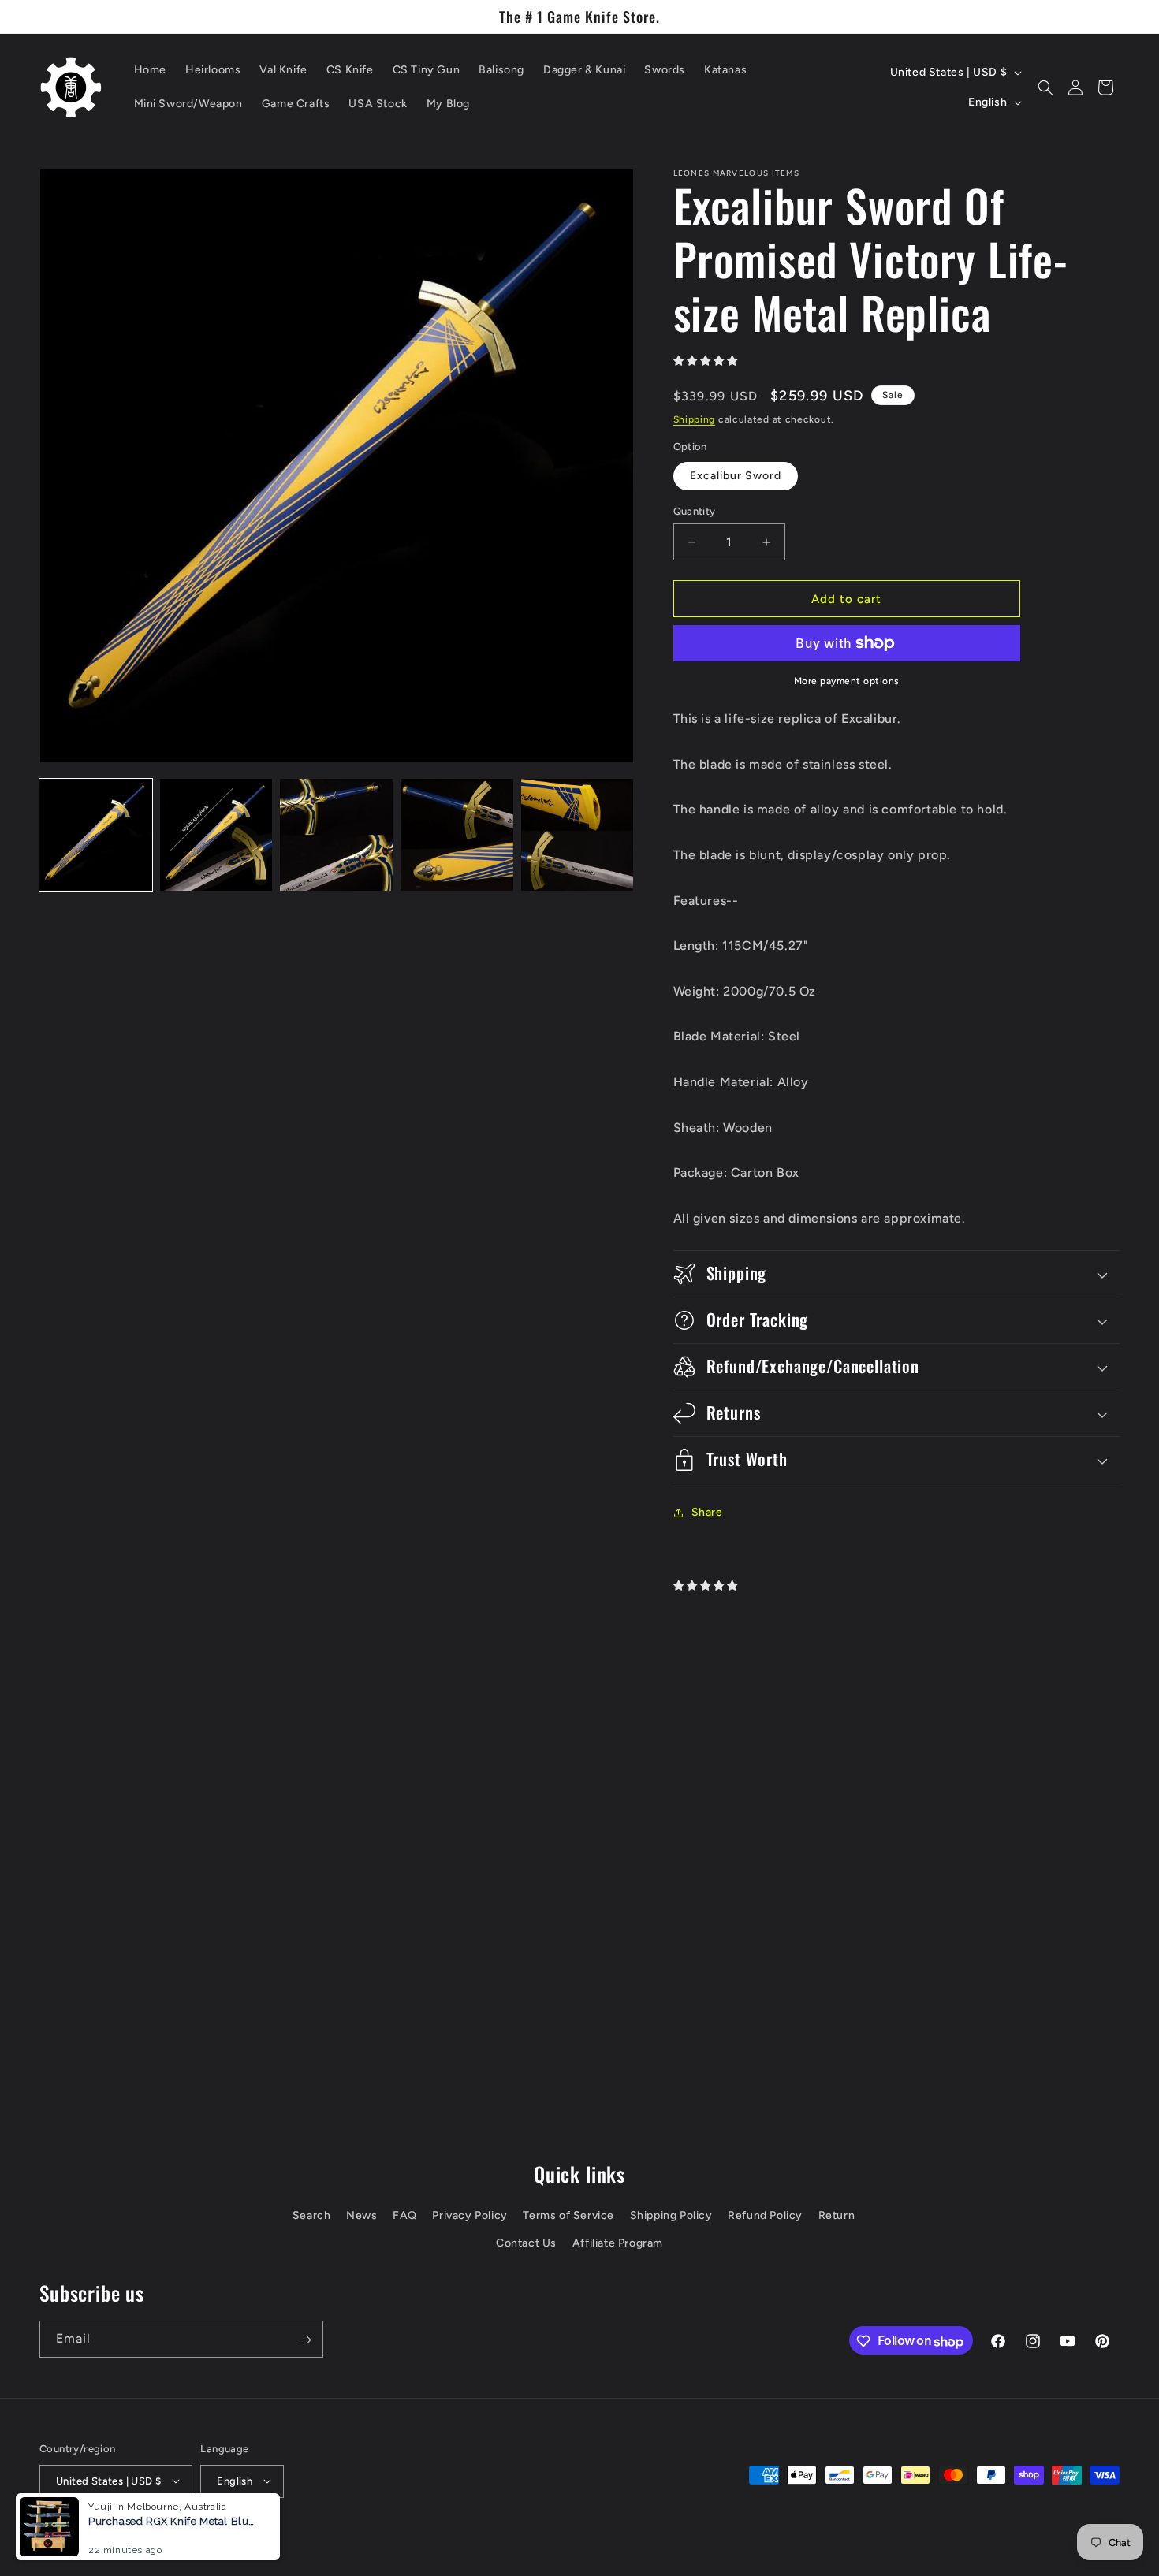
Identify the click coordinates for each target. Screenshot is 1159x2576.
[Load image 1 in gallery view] (96, 835)
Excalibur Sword (736, 476)
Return (837, 2216)
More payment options (847, 681)
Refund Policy (765, 2216)
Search (312, 2216)
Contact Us (526, 2244)
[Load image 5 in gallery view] (578, 835)
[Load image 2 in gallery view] (216, 835)
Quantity (695, 511)
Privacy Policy (470, 2216)
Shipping (695, 419)
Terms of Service (568, 2216)
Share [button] (707, 1512)
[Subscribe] (305, 2340)
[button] (1045, 87)
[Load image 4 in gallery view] (457, 835)
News (361, 2216)
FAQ (405, 2216)
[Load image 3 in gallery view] (336, 835)
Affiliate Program (618, 2244)
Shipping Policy (671, 2216)
